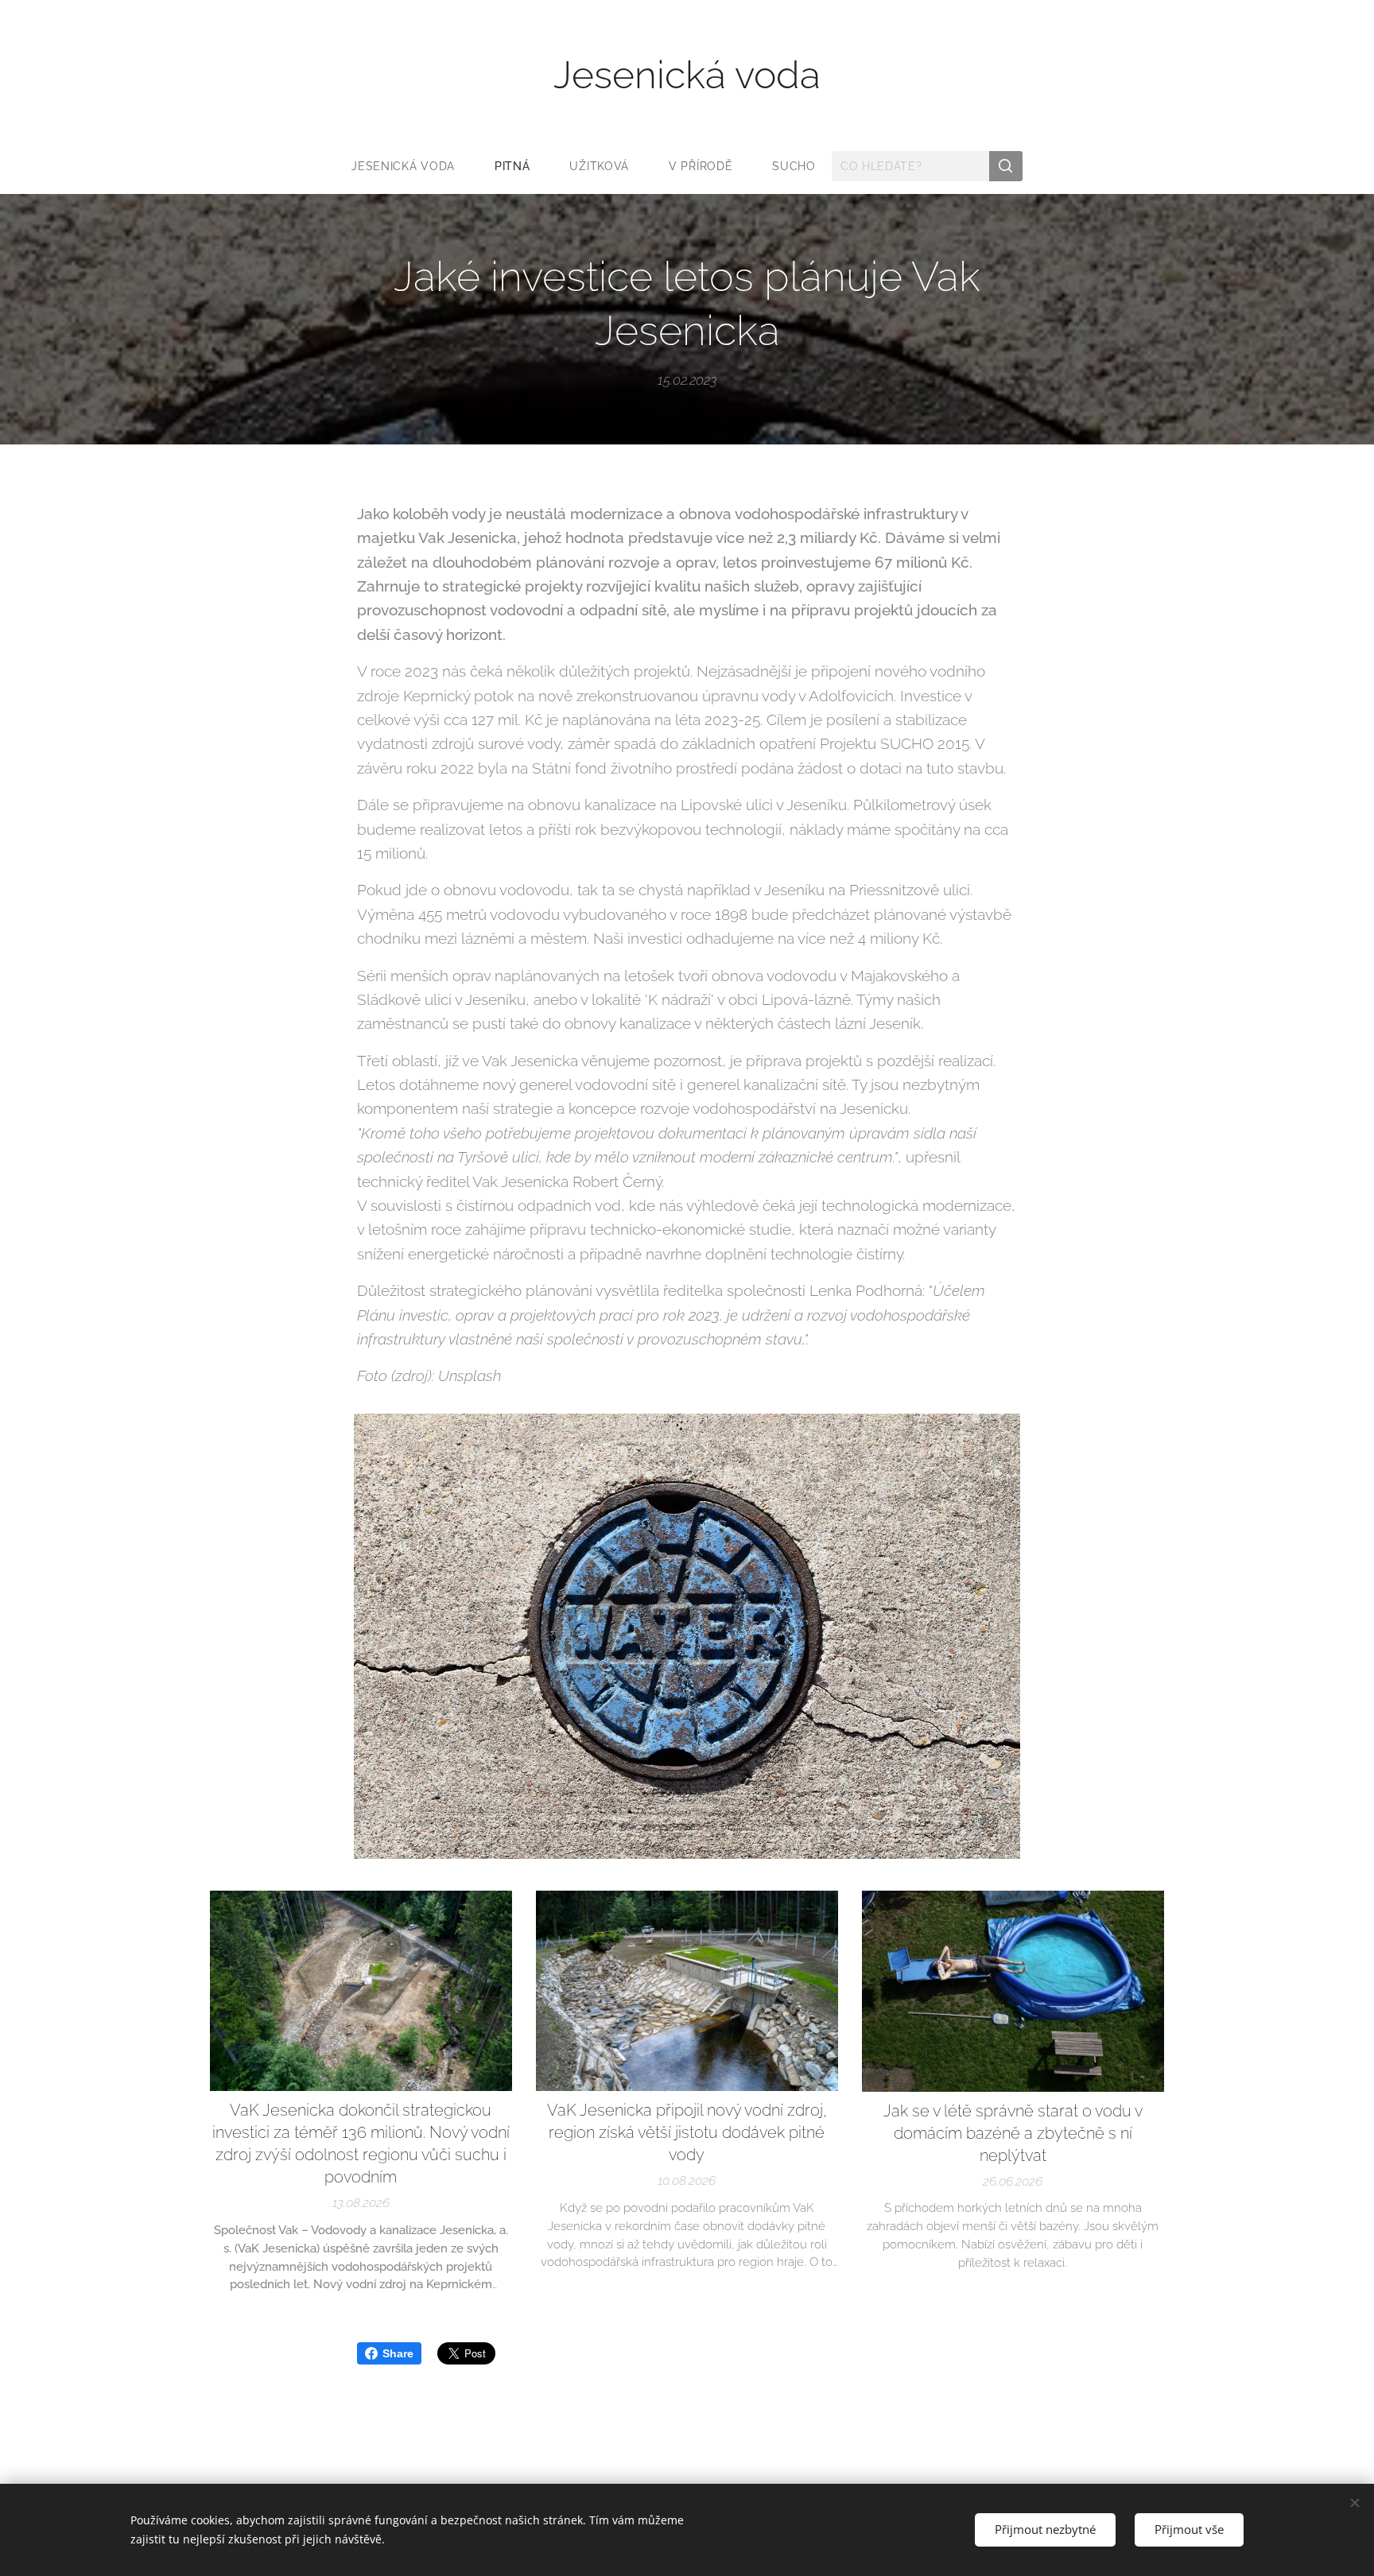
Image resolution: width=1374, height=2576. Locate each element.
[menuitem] (413, 166)
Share (398, 2353)
